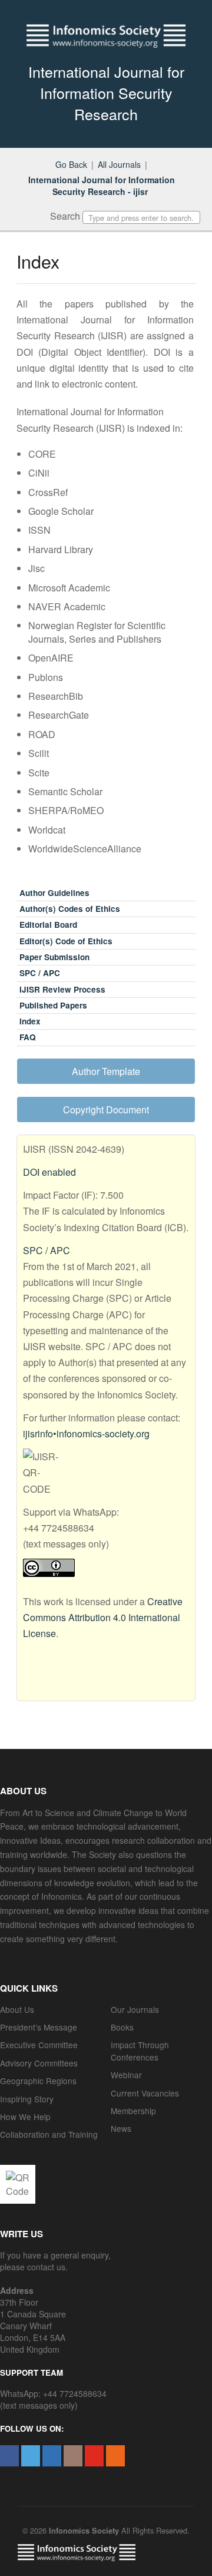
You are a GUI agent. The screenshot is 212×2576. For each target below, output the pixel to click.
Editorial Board (48, 925)
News (121, 2128)
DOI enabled (49, 1172)
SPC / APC (40, 973)
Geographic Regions (38, 2081)
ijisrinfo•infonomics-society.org (86, 1434)
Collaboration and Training (49, 2134)
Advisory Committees (39, 2063)
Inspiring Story (27, 2099)
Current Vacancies (145, 2093)
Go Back (71, 164)
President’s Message (39, 2027)
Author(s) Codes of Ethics (70, 909)
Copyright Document (106, 1110)
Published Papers (53, 1005)
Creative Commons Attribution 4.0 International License (103, 1617)
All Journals (119, 164)
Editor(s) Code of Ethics (66, 941)
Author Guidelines (54, 893)
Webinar (126, 2075)
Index (30, 1021)
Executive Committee (39, 2045)
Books (122, 2027)
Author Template (106, 1071)
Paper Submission (54, 957)
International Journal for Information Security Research (106, 92)
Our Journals (135, 2009)
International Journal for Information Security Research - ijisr (102, 186)
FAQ (28, 1037)
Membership (133, 2111)
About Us (17, 2009)
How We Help (25, 2117)
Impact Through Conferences (140, 2051)
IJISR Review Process (62, 989)
